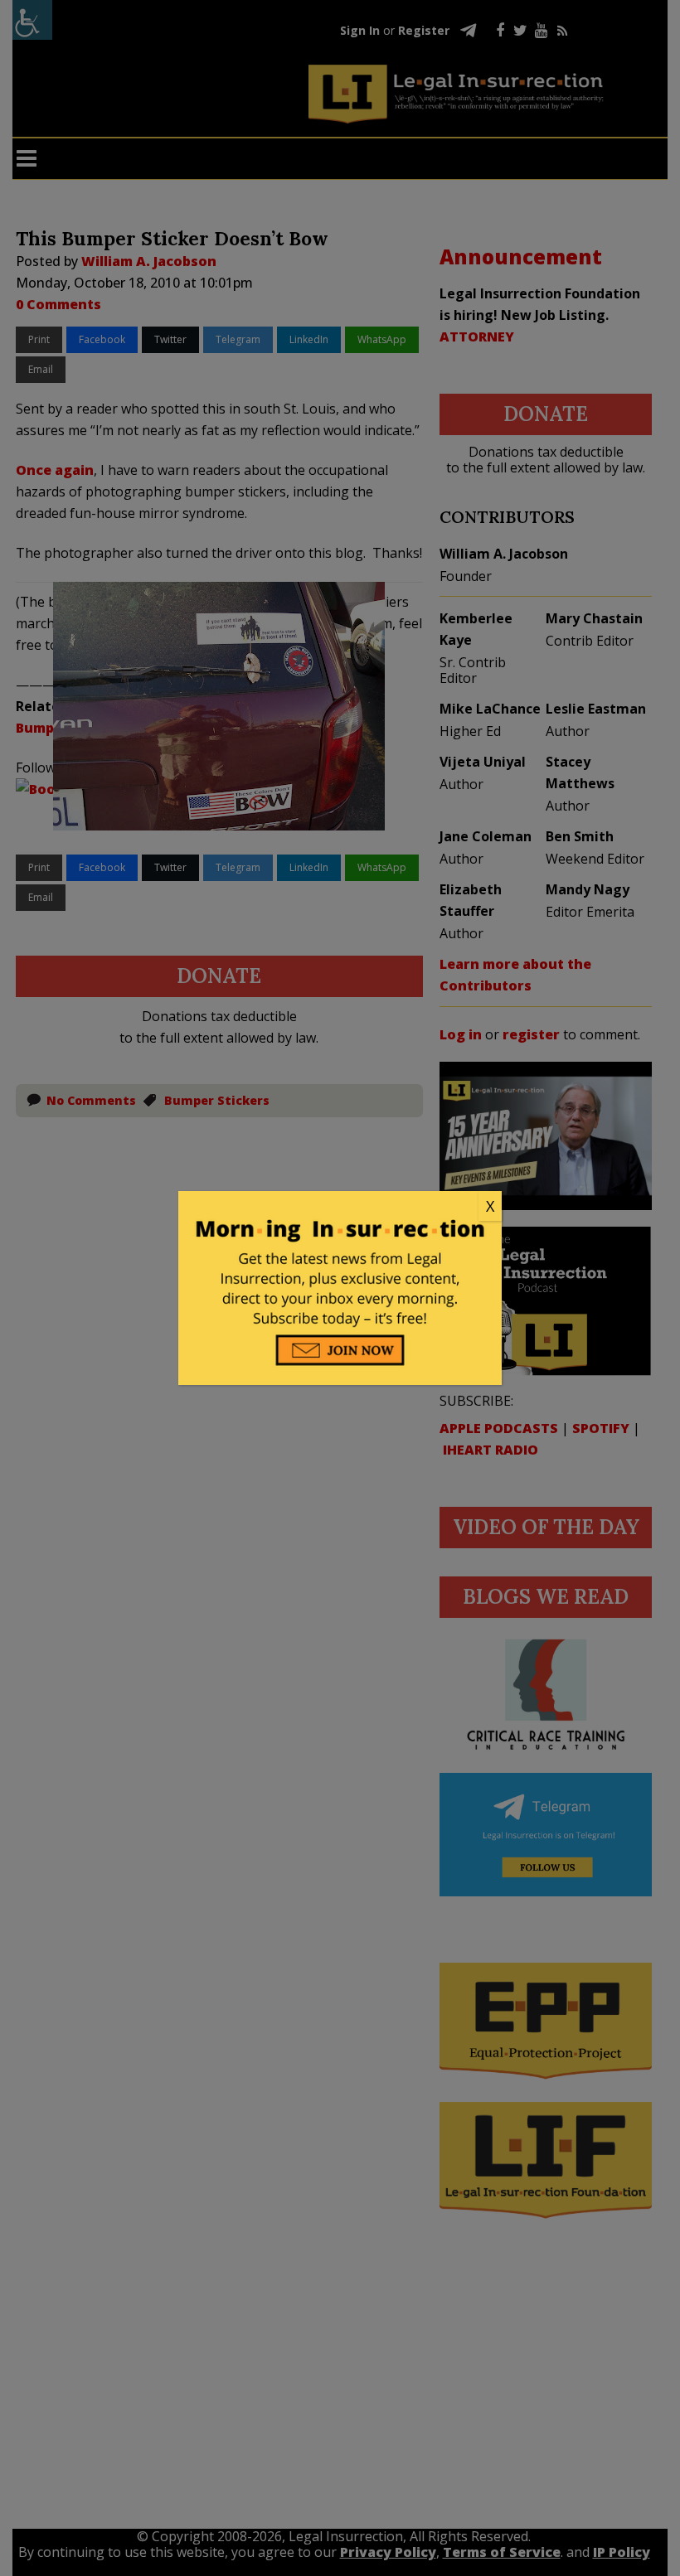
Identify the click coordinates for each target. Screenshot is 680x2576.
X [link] (490, 1206)
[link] (340, 1207)
